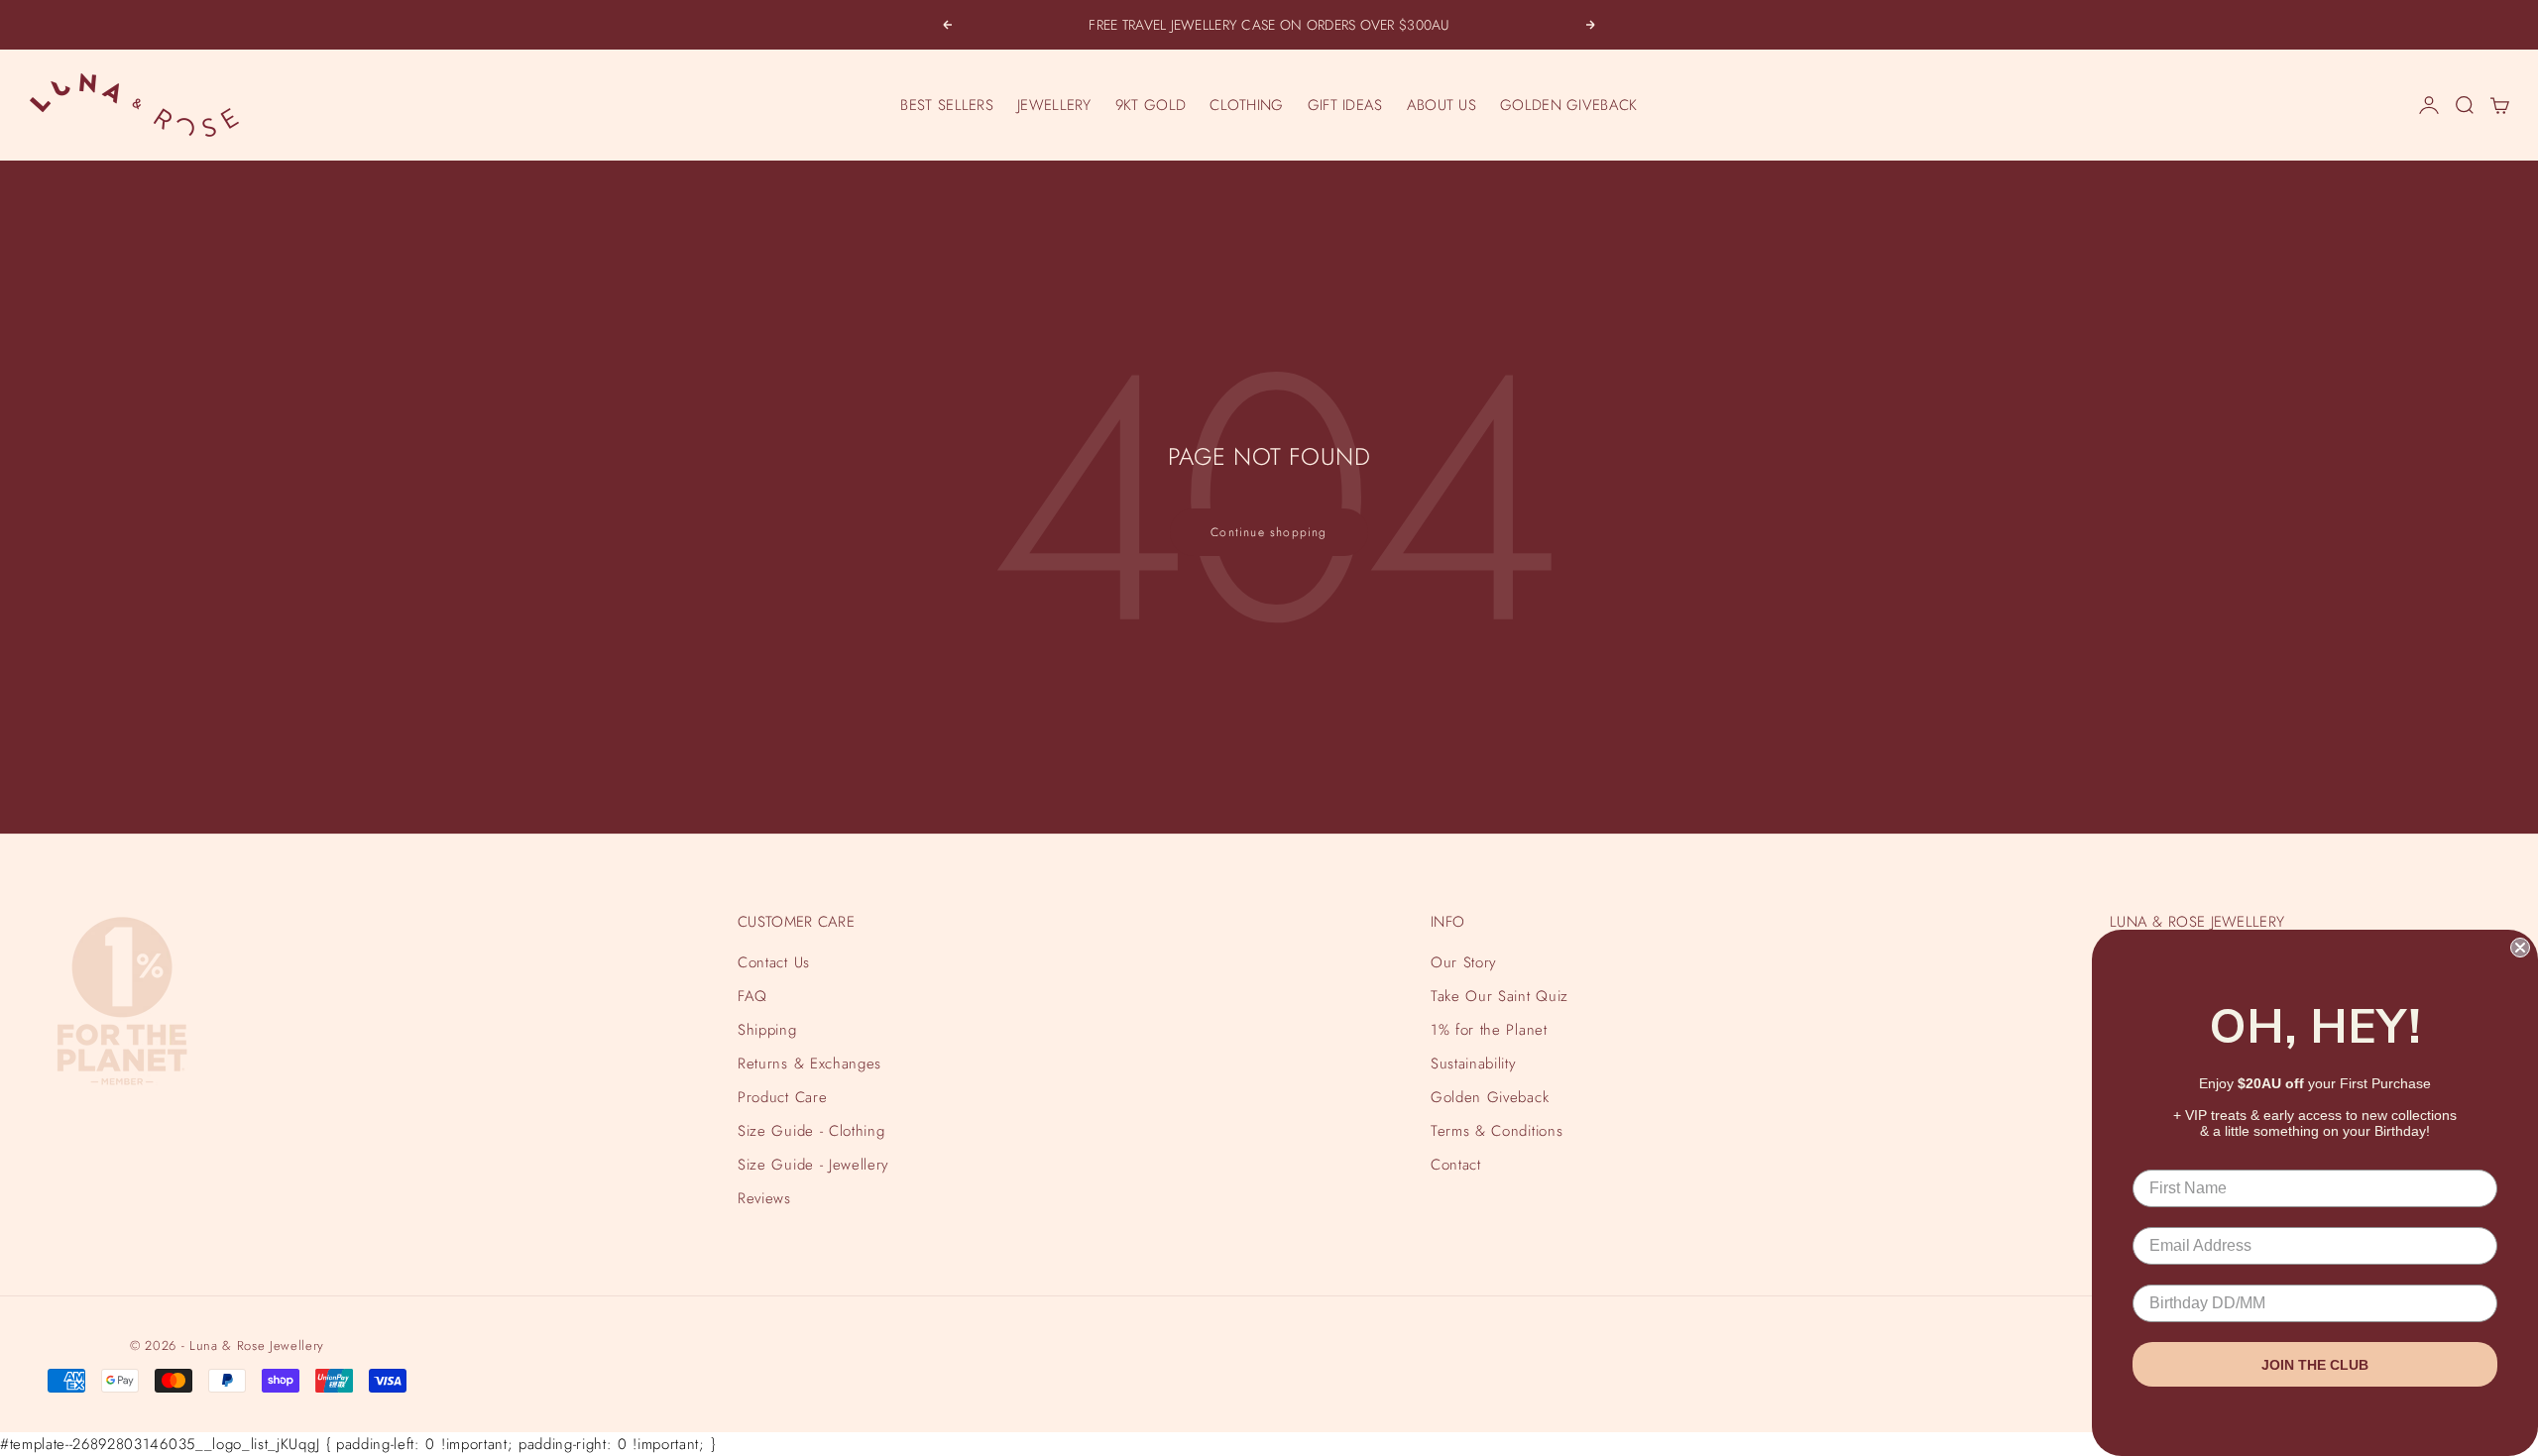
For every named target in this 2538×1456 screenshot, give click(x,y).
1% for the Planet (1489, 1030)
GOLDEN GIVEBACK (1569, 105)
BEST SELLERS (947, 105)
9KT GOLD (1151, 105)
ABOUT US (1442, 105)
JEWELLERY (1054, 105)
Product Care (782, 1097)
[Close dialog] (2520, 948)
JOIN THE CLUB (2315, 1365)
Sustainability (1473, 1064)
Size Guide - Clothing (811, 1131)
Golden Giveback (1490, 1097)
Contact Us (774, 962)
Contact (1456, 1165)
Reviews (764, 1198)
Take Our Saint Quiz (1500, 996)
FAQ (752, 996)
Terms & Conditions (1497, 1131)
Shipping (767, 1030)
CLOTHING (1246, 105)
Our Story (1464, 962)
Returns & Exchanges (809, 1064)
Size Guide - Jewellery (813, 1165)
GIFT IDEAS (1345, 105)
